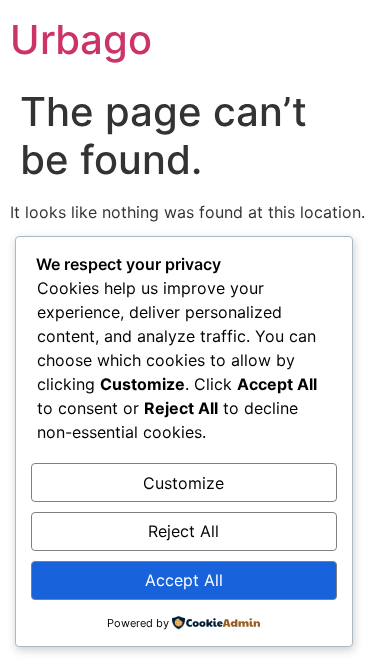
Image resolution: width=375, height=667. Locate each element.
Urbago (81, 39)
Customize (183, 483)
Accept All (184, 580)
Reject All (183, 531)
